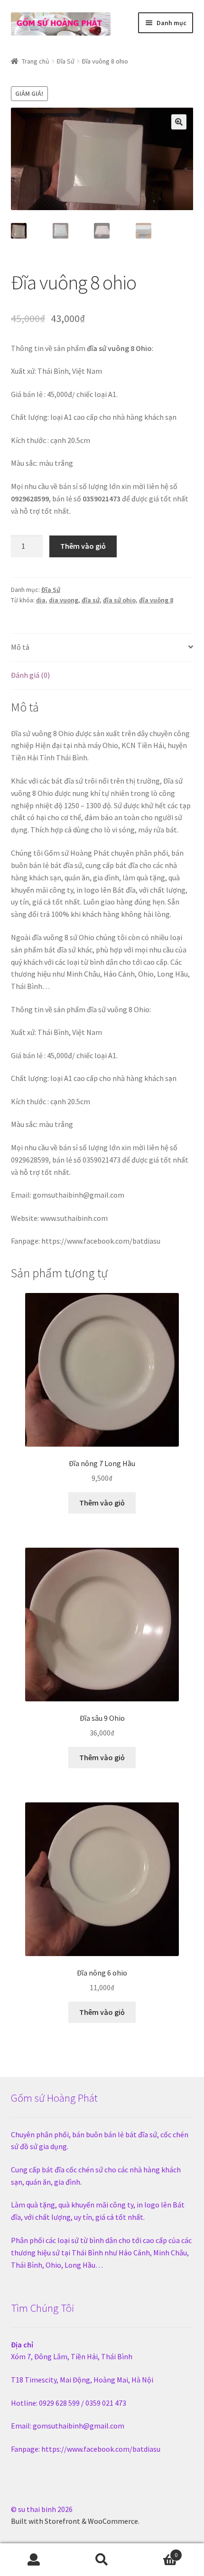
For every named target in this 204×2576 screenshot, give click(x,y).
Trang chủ (36, 61)
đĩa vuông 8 (156, 600)
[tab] (102, 648)
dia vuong (64, 600)
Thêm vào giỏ (83, 546)
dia (41, 600)
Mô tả (20, 647)
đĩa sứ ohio (119, 600)
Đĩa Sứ (65, 61)
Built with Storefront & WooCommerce (74, 2521)
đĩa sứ (91, 600)
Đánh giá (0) (30, 675)
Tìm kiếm (102, 2560)
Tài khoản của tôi (34, 2560)
